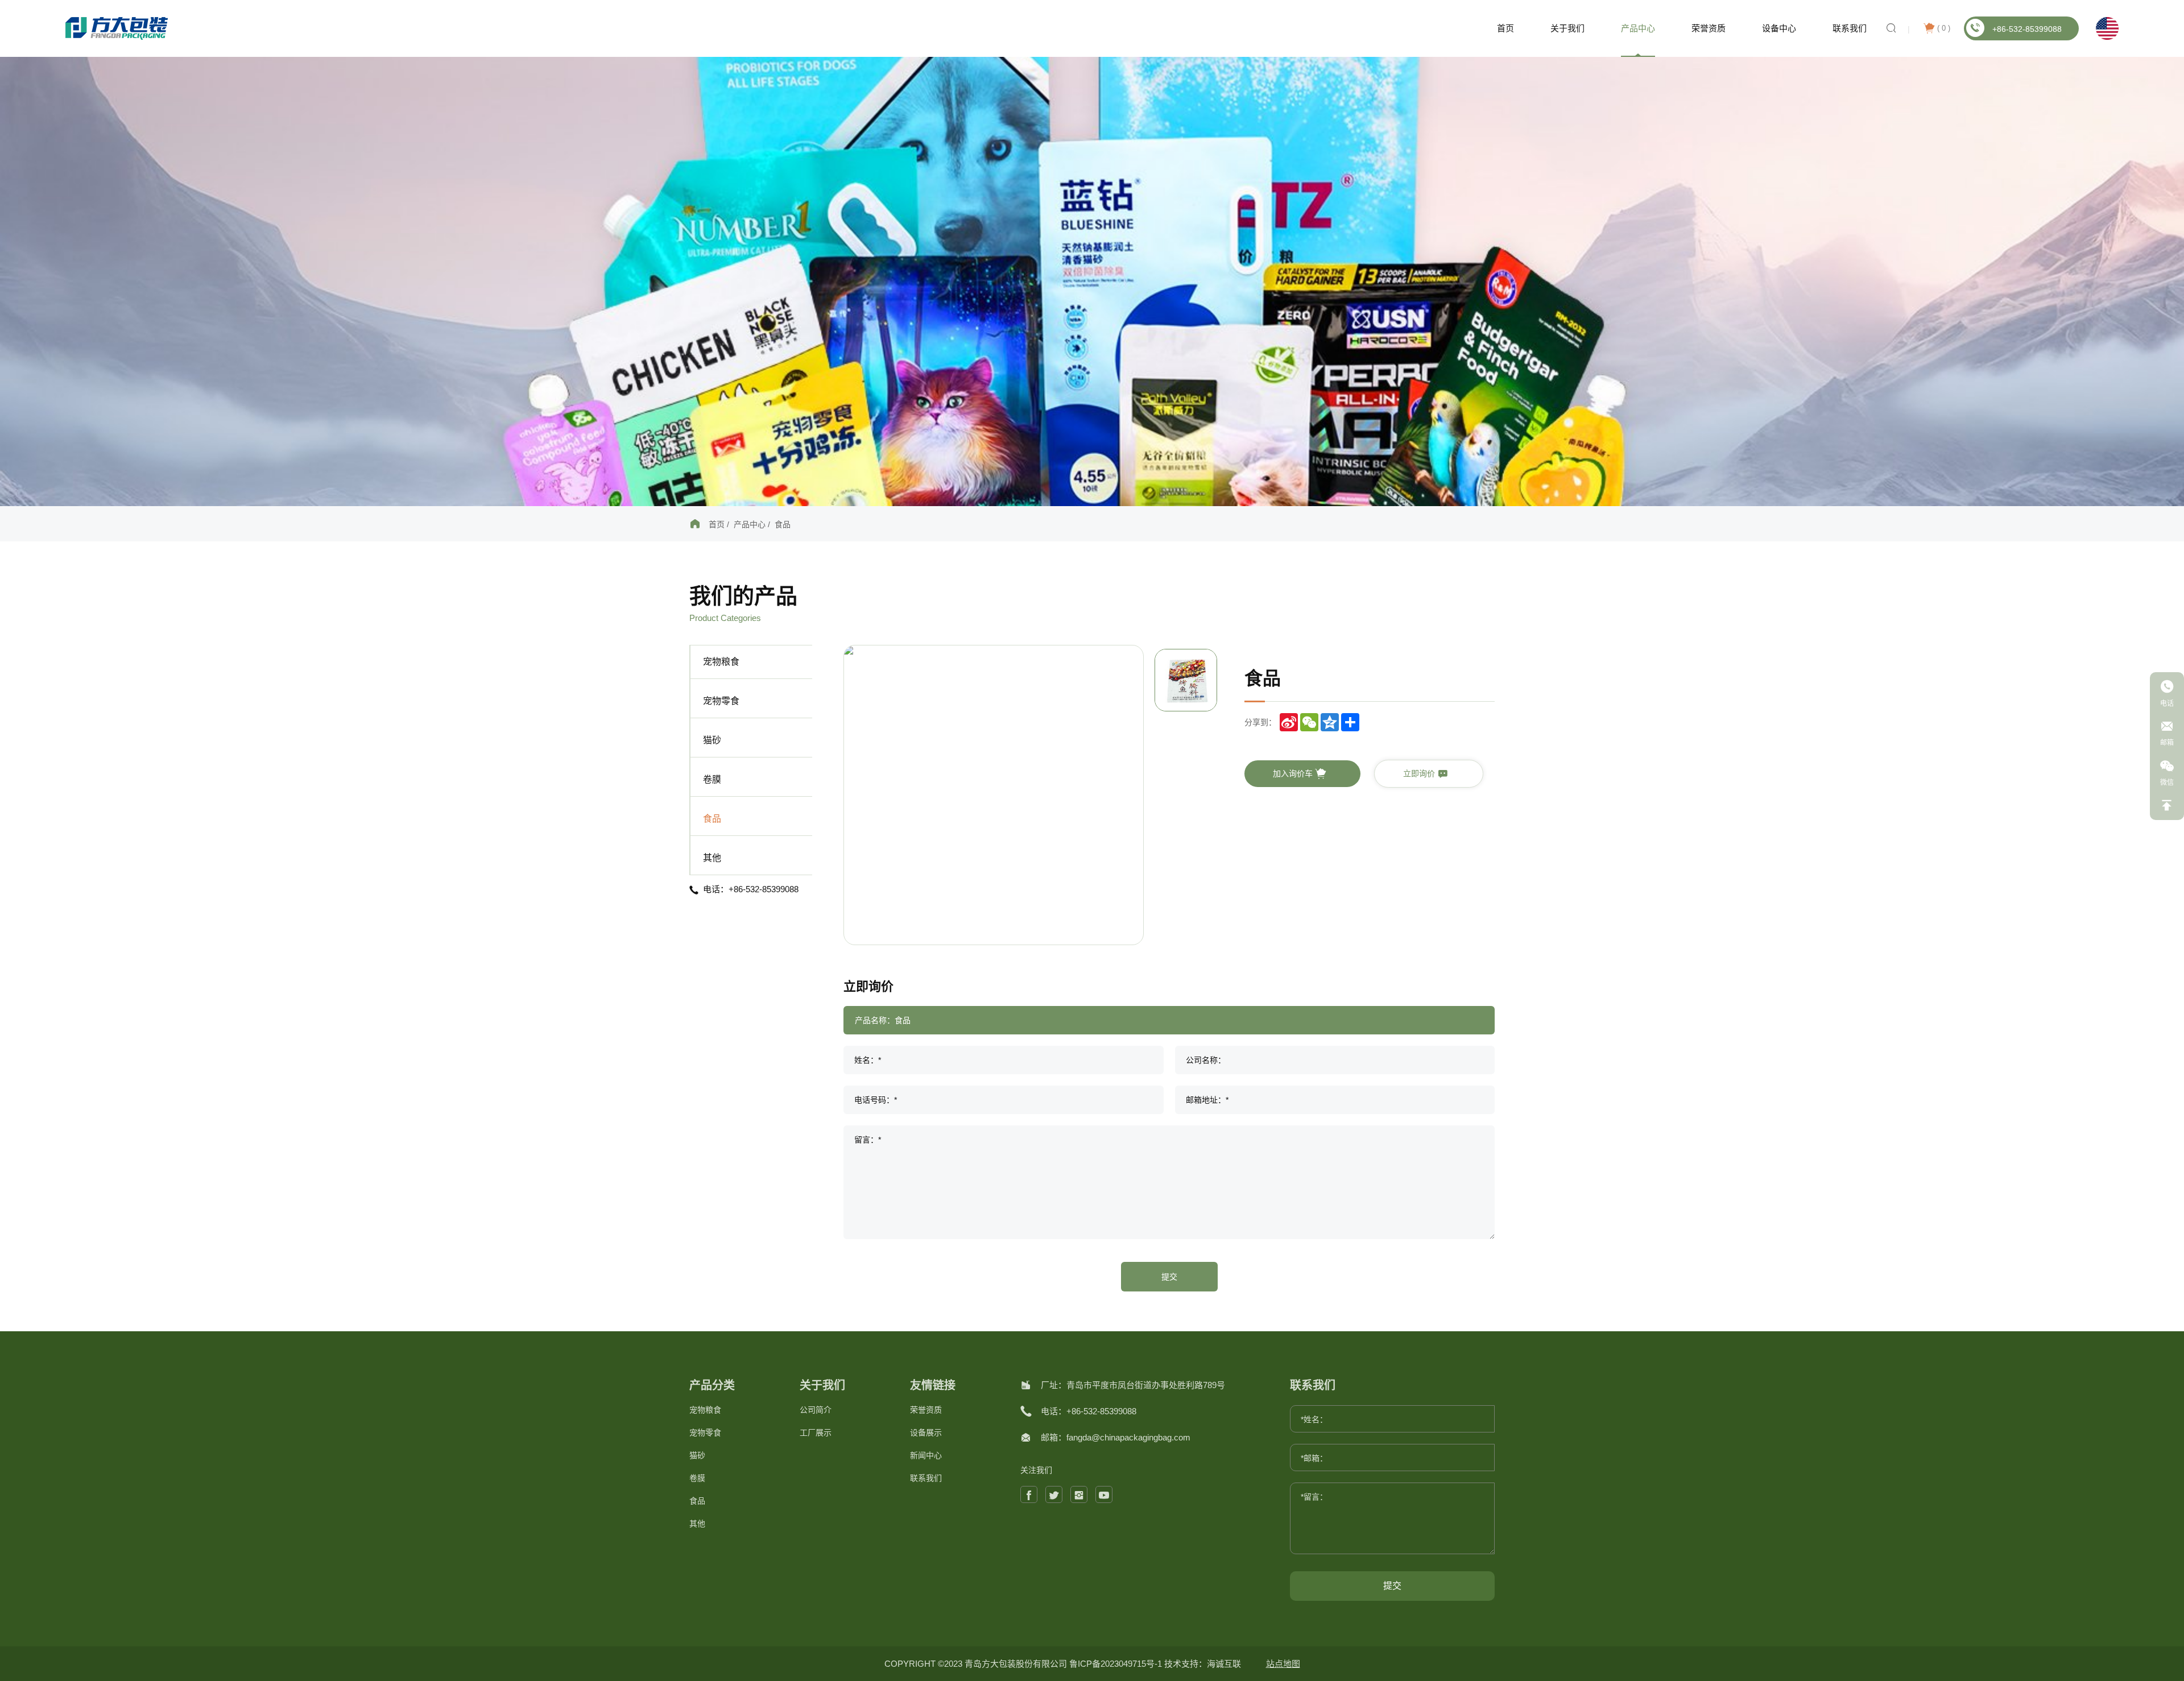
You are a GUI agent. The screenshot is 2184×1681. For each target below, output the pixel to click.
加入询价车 (1294, 773)
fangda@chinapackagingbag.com (1128, 1437)
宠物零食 (721, 701)
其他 (712, 858)
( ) (1944, 28)
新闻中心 (926, 1455)
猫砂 (712, 740)
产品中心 (1638, 28)
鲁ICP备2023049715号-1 (1117, 1664)
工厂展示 (816, 1432)
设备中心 (1779, 28)
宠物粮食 (721, 662)
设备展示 (926, 1432)
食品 (783, 524)
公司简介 (816, 1410)
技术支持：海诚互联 (1203, 1664)
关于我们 (1567, 28)
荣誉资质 (1709, 28)
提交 (1169, 1277)
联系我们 (1850, 28)
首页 (1505, 28)
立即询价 (1420, 773)
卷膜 (712, 779)
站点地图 (1283, 1664)
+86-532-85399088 (2027, 29)
